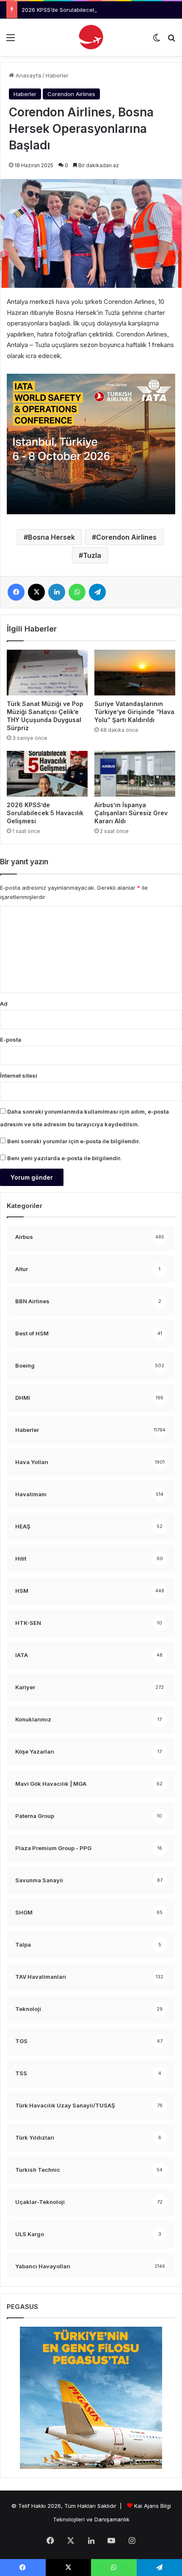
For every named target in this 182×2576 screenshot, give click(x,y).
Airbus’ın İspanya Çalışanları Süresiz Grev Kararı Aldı (131, 813)
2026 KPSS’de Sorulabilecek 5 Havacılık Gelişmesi (87, 10)
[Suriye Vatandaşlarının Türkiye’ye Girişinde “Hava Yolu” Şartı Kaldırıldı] (135, 673)
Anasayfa (28, 75)
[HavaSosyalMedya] (91, 37)
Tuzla (92, 555)
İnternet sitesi (19, 1076)
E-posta (11, 1040)
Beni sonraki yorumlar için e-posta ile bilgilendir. (74, 1141)
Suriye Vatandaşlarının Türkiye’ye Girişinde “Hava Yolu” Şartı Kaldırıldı (134, 712)
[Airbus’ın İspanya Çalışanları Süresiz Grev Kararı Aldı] (135, 774)
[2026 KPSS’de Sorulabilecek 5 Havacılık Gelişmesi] (47, 774)
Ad (4, 1004)
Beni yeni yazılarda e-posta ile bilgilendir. (64, 1158)
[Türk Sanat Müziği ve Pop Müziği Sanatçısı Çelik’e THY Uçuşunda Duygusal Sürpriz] (47, 673)
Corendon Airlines (71, 94)
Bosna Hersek (51, 537)
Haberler (57, 75)
